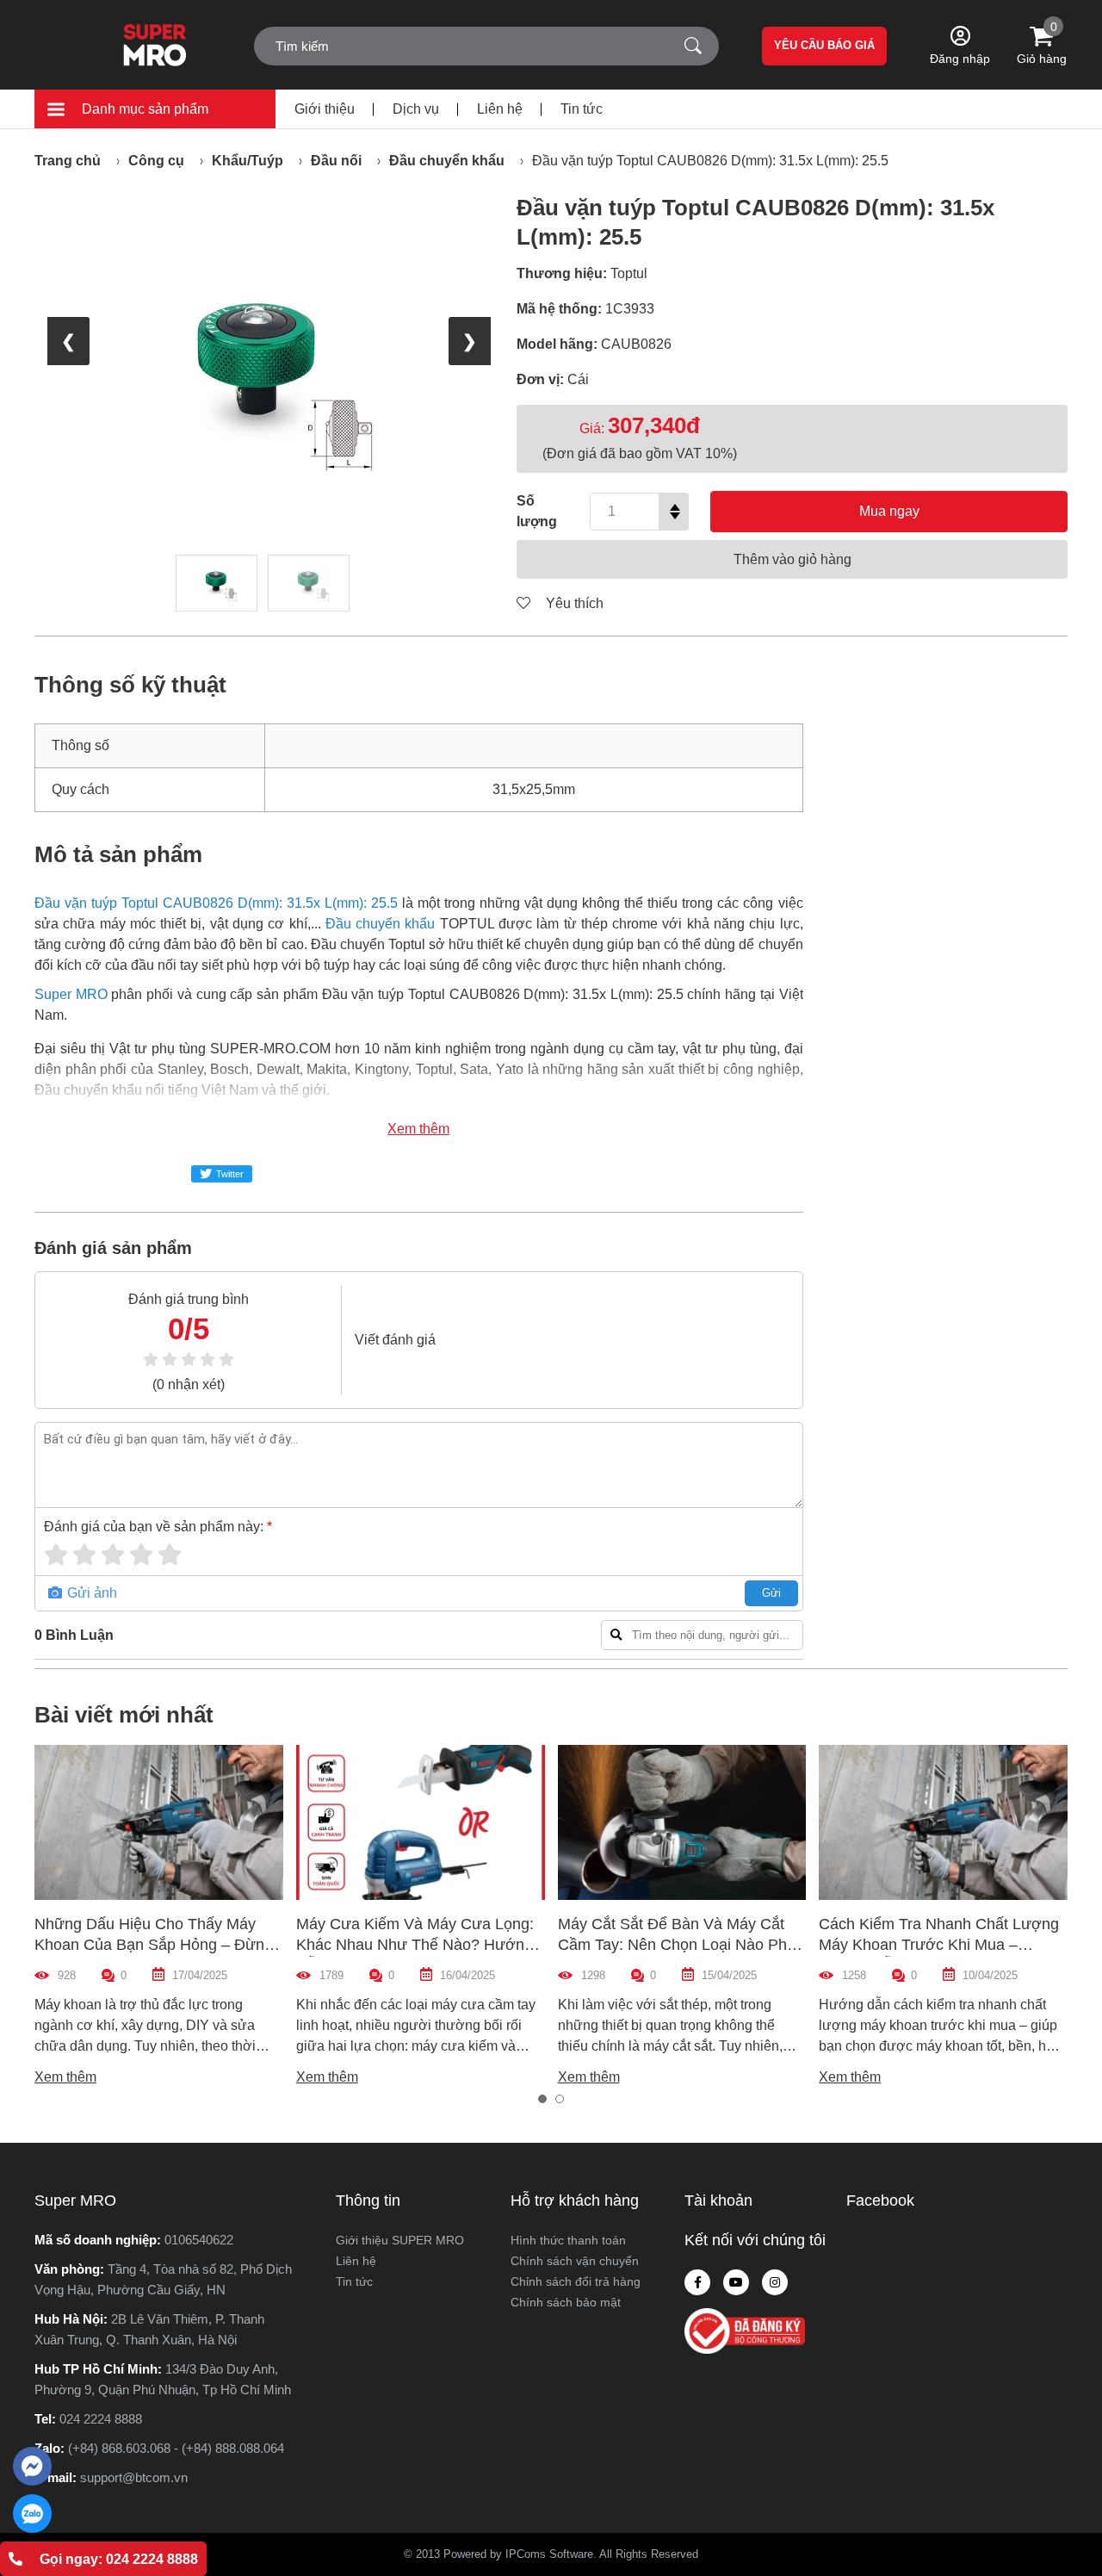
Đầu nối (336, 161)
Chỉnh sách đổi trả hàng (576, 2281)
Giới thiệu (325, 109)
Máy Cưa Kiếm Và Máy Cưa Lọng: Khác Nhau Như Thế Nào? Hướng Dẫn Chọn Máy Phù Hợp (415, 1945)
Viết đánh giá (395, 1340)
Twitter (230, 1174)
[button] (542, 2099)
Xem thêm (418, 1129)
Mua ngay (889, 511)
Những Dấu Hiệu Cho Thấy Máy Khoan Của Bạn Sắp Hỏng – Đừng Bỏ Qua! (154, 1945)
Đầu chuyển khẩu (447, 161)
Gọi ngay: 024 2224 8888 (119, 2559)
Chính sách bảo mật (566, 2302)
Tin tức (582, 109)
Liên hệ (500, 109)
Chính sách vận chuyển (575, 2261)
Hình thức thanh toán (568, 2240)
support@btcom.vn (134, 2477)
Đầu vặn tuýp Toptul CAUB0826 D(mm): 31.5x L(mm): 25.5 (710, 161)
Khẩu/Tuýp (248, 161)
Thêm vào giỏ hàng (792, 559)
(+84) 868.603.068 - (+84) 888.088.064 (176, 2448)
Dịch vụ (416, 109)
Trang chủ (68, 161)
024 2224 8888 (101, 2419)
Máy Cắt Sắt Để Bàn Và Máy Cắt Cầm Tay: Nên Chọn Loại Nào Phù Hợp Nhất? (677, 1945)
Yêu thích (573, 603)
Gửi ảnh (90, 1593)
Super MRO (71, 994)
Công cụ (156, 161)
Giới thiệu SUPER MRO (400, 2240)
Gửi (771, 1593)
